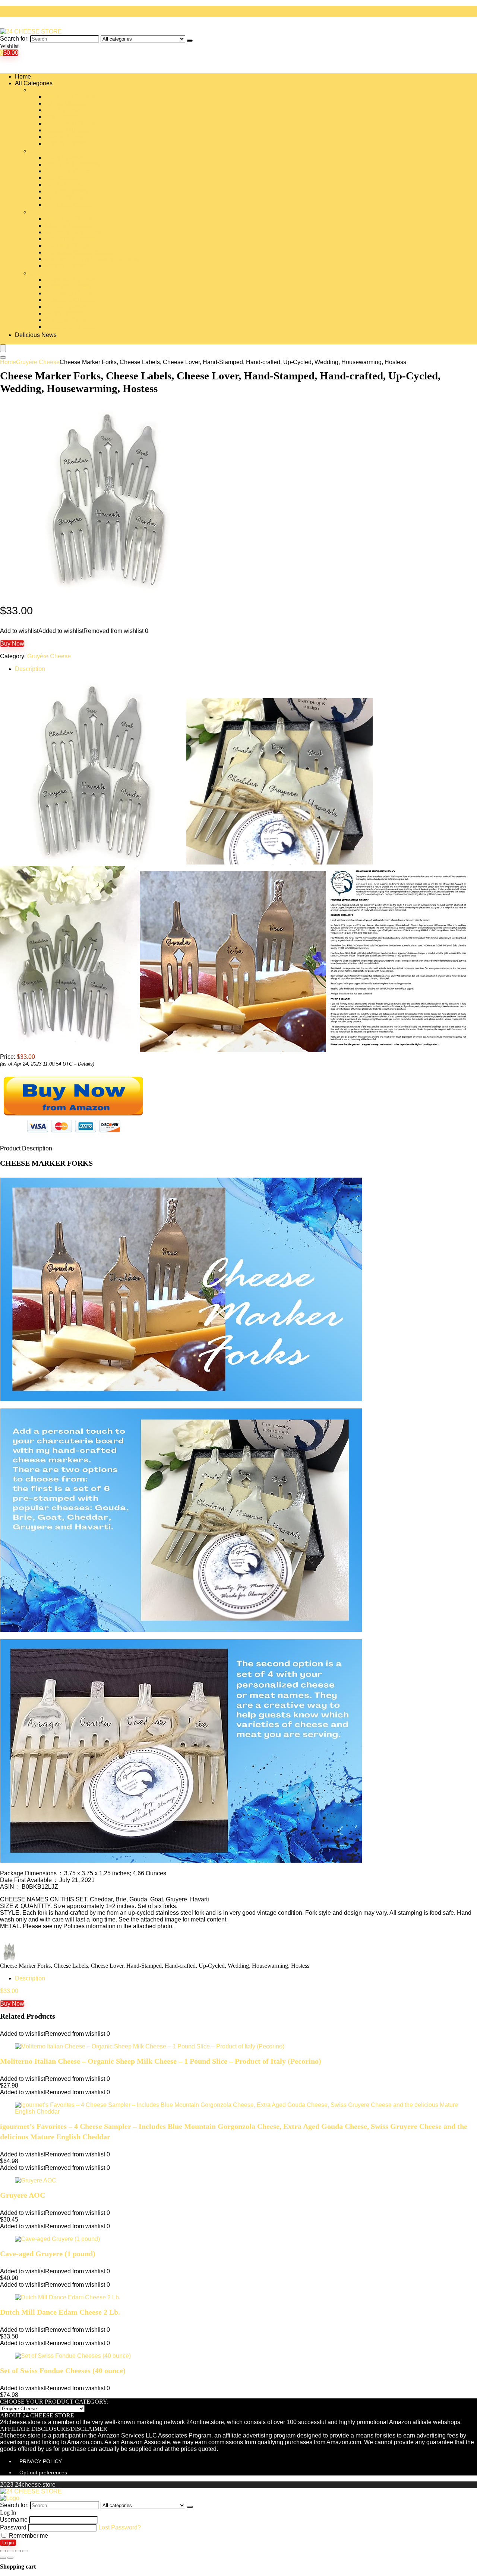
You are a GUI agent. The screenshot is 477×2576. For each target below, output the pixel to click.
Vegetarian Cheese (70, 327)
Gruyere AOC (23, 2195)
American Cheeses (70, 97)
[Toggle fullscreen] (18, 2551)
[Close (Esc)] (3, 2551)
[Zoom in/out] (25, 2551)
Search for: (14, 39)
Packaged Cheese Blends (79, 252)
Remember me (28, 2536)
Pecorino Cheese (68, 286)
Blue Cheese (62, 110)
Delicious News (36, 335)
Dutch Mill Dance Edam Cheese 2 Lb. (60, 2312)
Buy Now (12, 644)
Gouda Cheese (65, 184)
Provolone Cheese (70, 300)
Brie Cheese (61, 117)
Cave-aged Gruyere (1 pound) (48, 2254)
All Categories (34, 83)
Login (8, 2543)
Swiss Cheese (64, 313)
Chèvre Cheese (66, 144)
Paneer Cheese (66, 266)
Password (13, 2527)
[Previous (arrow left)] (3, 2558)
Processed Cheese (70, 293)
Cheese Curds (64, 137)
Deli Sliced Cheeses (72, 164)
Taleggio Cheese (67, 320)
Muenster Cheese (68, 246)
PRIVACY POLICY (41, 2461)
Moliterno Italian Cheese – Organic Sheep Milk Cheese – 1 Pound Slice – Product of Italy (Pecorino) (161, 2061)
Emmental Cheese (69, 171)
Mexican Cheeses (69, 225)
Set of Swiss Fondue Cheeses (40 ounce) (63, 2370)
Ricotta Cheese (65, 307)
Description (30, 669)
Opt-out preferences (43, 2472)
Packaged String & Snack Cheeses (91, 259)
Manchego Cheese (70, 219)
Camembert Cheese (71, 123)
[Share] (10, 2551)
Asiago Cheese (65, 103)
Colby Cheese (64, 158)
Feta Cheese (62, 178)
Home (23, 77)
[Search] (190, 41)
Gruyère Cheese (67, 191)
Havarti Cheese (65, 198)
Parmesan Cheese (70, 280)
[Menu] (3, 348)
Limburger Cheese (69, 205)
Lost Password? (120, 2527)
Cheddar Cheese (67, 130)
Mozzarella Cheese (70, 239)
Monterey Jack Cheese (75, 232)
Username (14, 2520)
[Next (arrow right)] (10, 2558)
